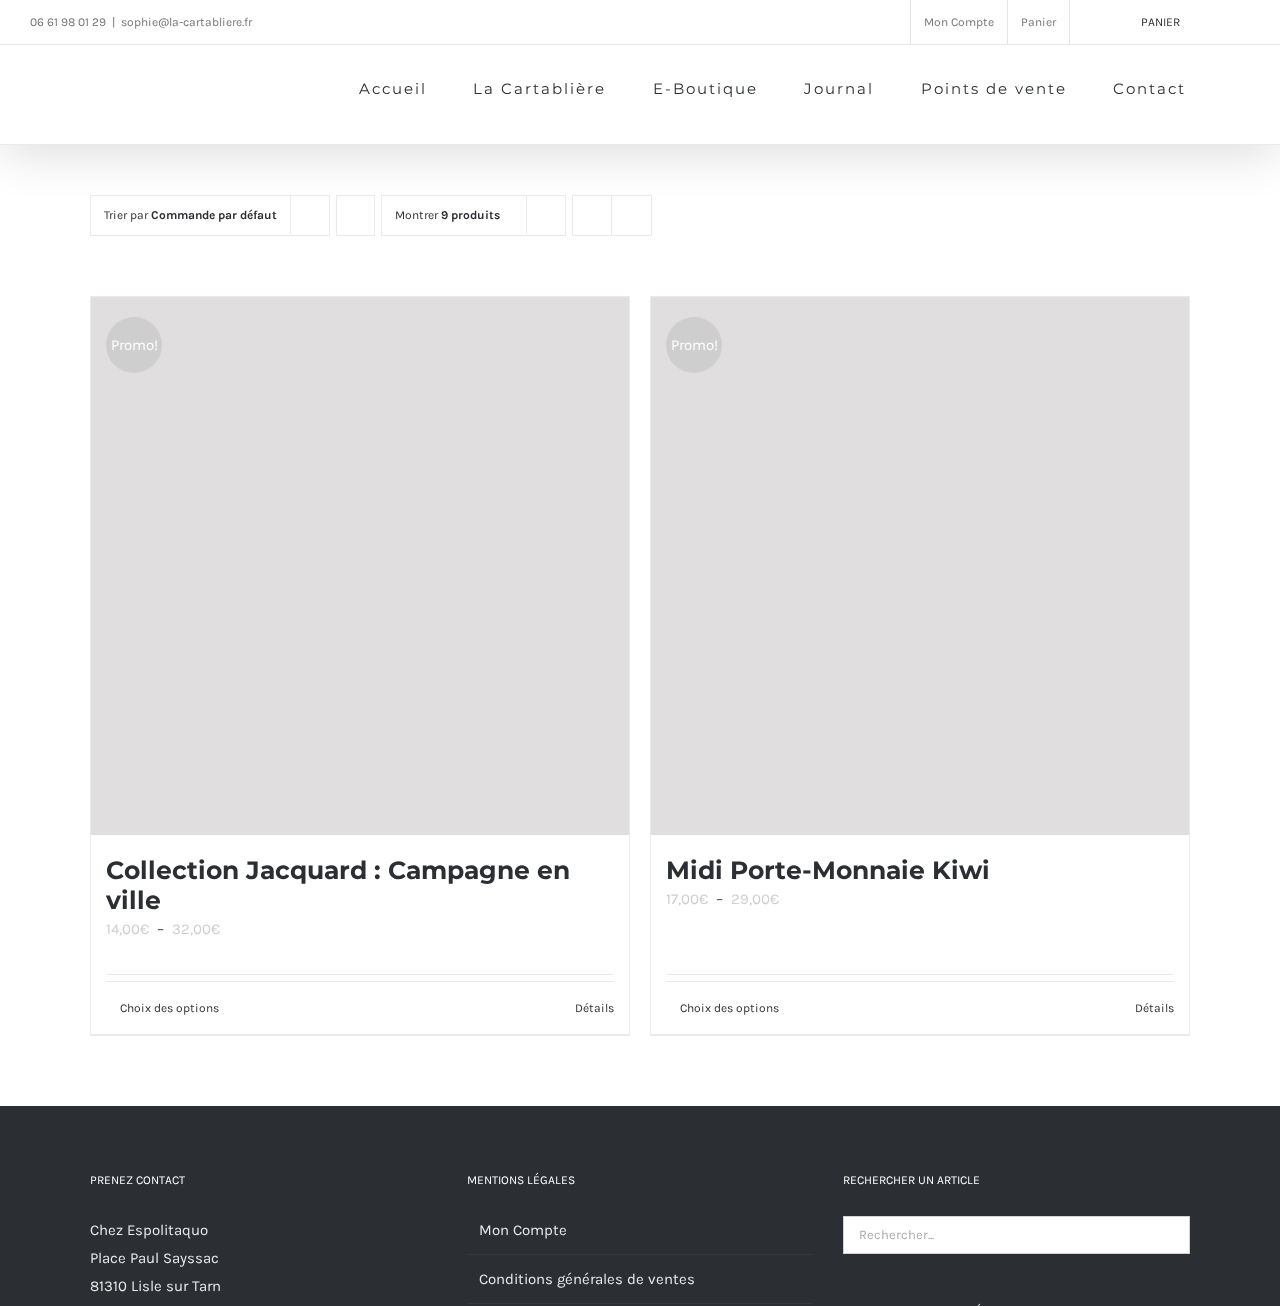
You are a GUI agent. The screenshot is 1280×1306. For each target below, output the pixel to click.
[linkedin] (400, 21)
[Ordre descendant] (355, 215)
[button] (1218, 87)
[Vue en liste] (631, 215)
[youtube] (362, 21)
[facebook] (286, 21)
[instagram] (324, 21)
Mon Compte (523, 1230)
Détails (594, 1008)
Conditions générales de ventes (587, 1279)
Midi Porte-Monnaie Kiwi (828, 870)
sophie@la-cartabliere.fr (186, 22)
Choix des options (169, 1008)
